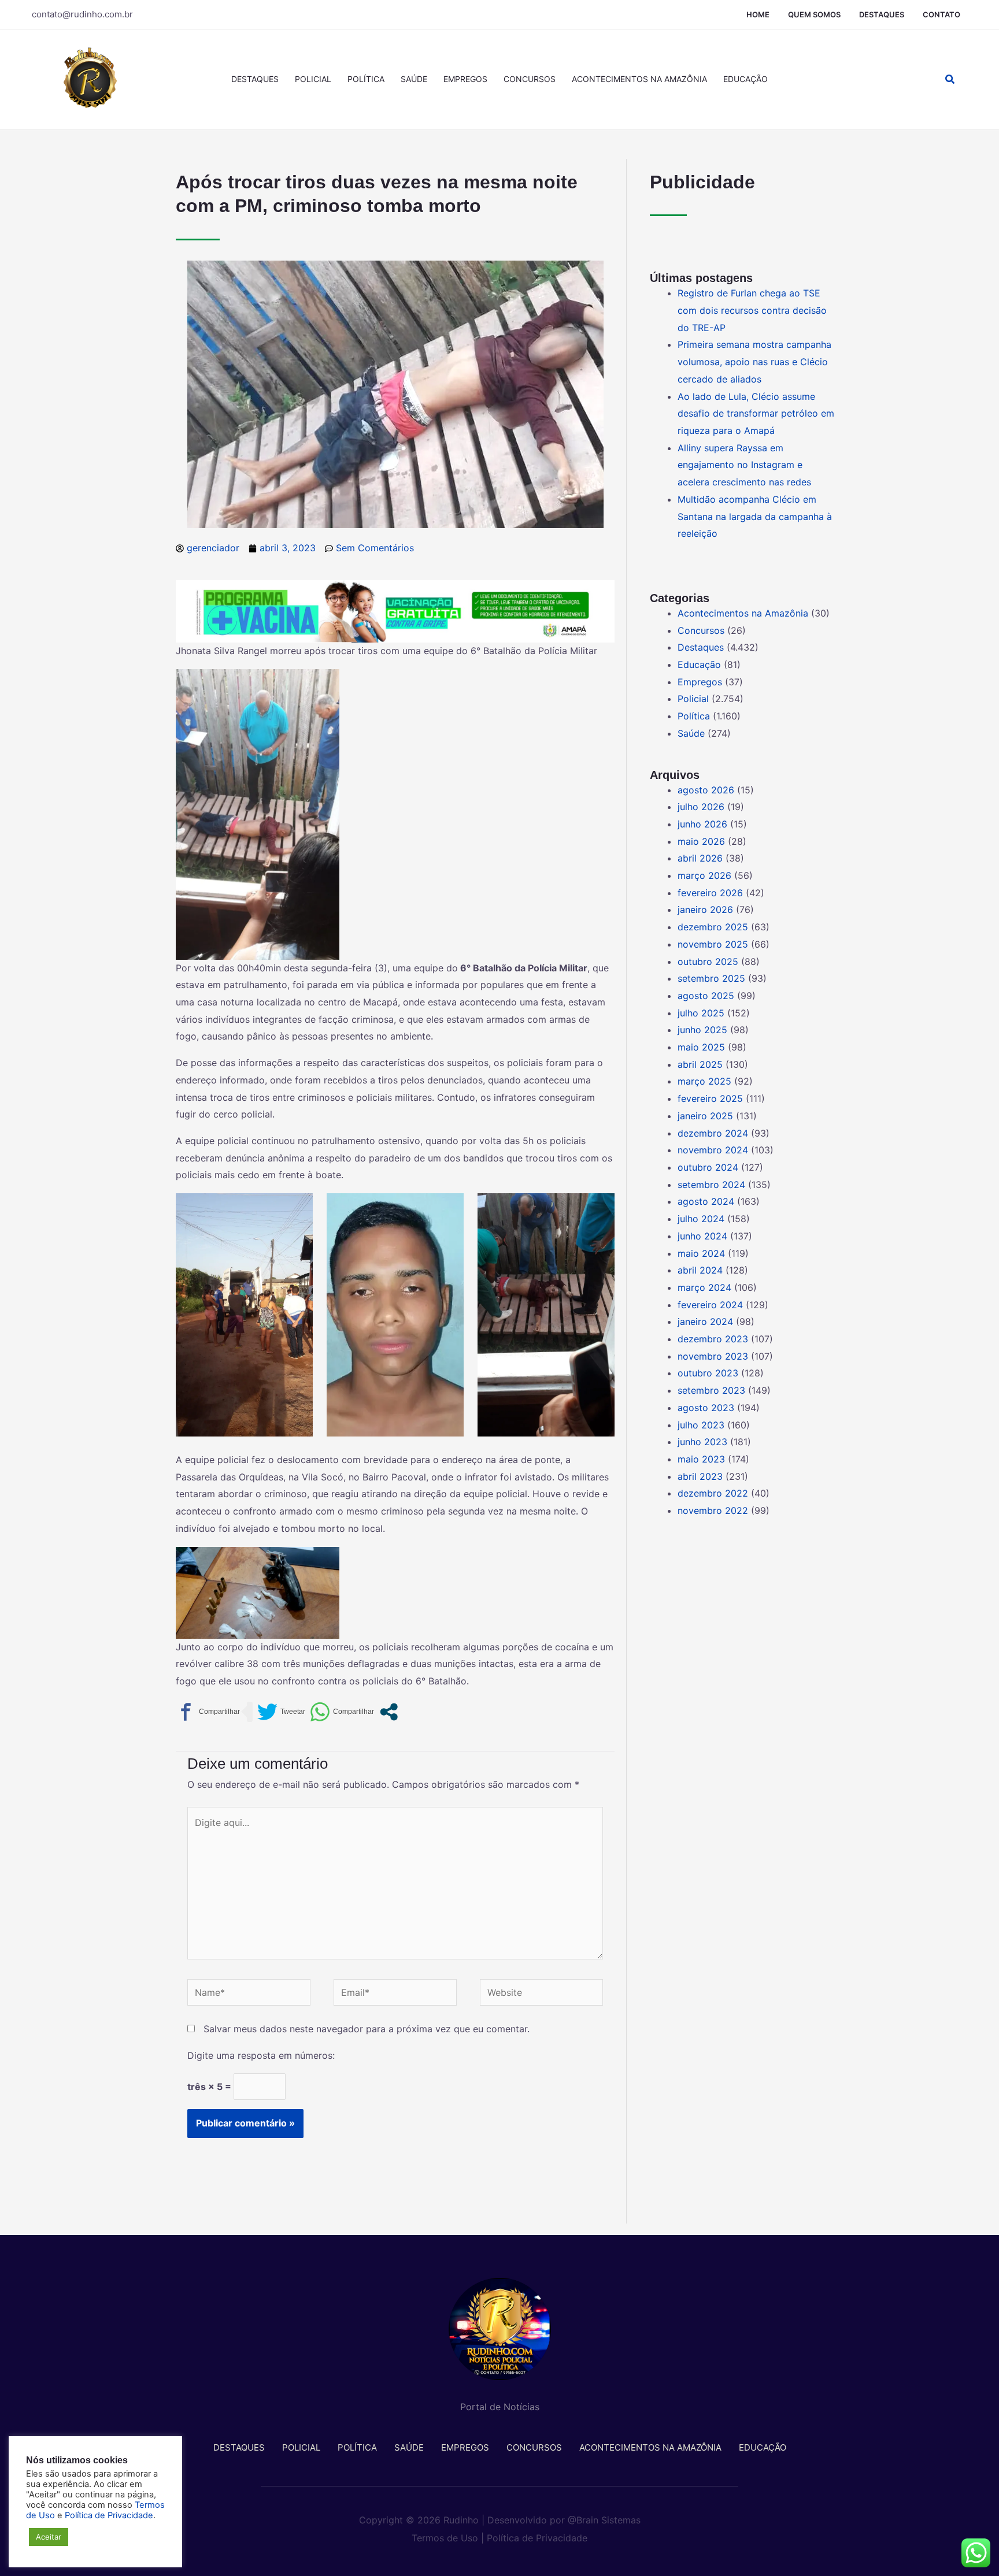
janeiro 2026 (705, 910)
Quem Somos (814, 14)
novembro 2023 (713, 1356)
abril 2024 (700, 1270)
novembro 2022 (713, 1510)
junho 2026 (702, 824)
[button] (950, 79)
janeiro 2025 (705, 1116)
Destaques (882, 14)
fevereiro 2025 (710, 1098)
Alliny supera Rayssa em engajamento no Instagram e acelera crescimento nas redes (744, 465)
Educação (745, 79)
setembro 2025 (711, 978)
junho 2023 (702, 1442)
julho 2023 (701, 1425)
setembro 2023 (711, 1390)
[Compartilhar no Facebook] (208, 1712)
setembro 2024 (711, 1185)
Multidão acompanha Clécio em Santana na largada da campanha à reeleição (755, 516)
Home (758, 14)
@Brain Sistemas (604, 2520)
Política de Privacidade (537, 2538)
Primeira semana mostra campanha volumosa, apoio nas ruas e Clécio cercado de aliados (754, 361)
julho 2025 (701, 1013)
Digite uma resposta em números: (261, 2055)
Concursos (530, 79)
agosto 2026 (706, 790)
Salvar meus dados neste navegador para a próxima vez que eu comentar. (367, 2029)
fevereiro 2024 (710, 1305)
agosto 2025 (706, 996)
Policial (313, 79)
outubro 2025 (708, 962)
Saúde (414, 79)
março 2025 (704, 1081)
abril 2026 (700, 858)
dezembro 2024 (713, 1133)
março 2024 (704, 1287)
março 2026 (704, 875)
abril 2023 (700, 1476)
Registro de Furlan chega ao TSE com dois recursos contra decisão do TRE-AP (752, 310)
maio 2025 (701, 1047)
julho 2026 (701, 807)
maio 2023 (701, 1459)
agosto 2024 (706, 1201)
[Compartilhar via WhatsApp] (342, 1712)
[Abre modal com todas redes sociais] (389, 1712)
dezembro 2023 (713, 1339)
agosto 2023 (706, 1408)
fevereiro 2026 (710, 893)
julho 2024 (701, 1219)
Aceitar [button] (49, 2537)
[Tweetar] (281, 1712)
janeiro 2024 (705, 1322)
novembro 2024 (713, 1150)
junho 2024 (702, 1236)
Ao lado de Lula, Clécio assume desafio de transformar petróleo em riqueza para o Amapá (756, 413)
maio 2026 (701, 841)
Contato (941, 14)
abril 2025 (700, 1064)
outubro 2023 (708, 1373)
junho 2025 (702, 1030)
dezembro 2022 (713, 1493)
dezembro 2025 (713, 927)
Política (366, 79)
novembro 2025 (713, 944)
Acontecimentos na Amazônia (639, 79)
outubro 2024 (708, 1167)
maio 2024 (701, 1253)
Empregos (465, 79)
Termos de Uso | (448, 2538)
